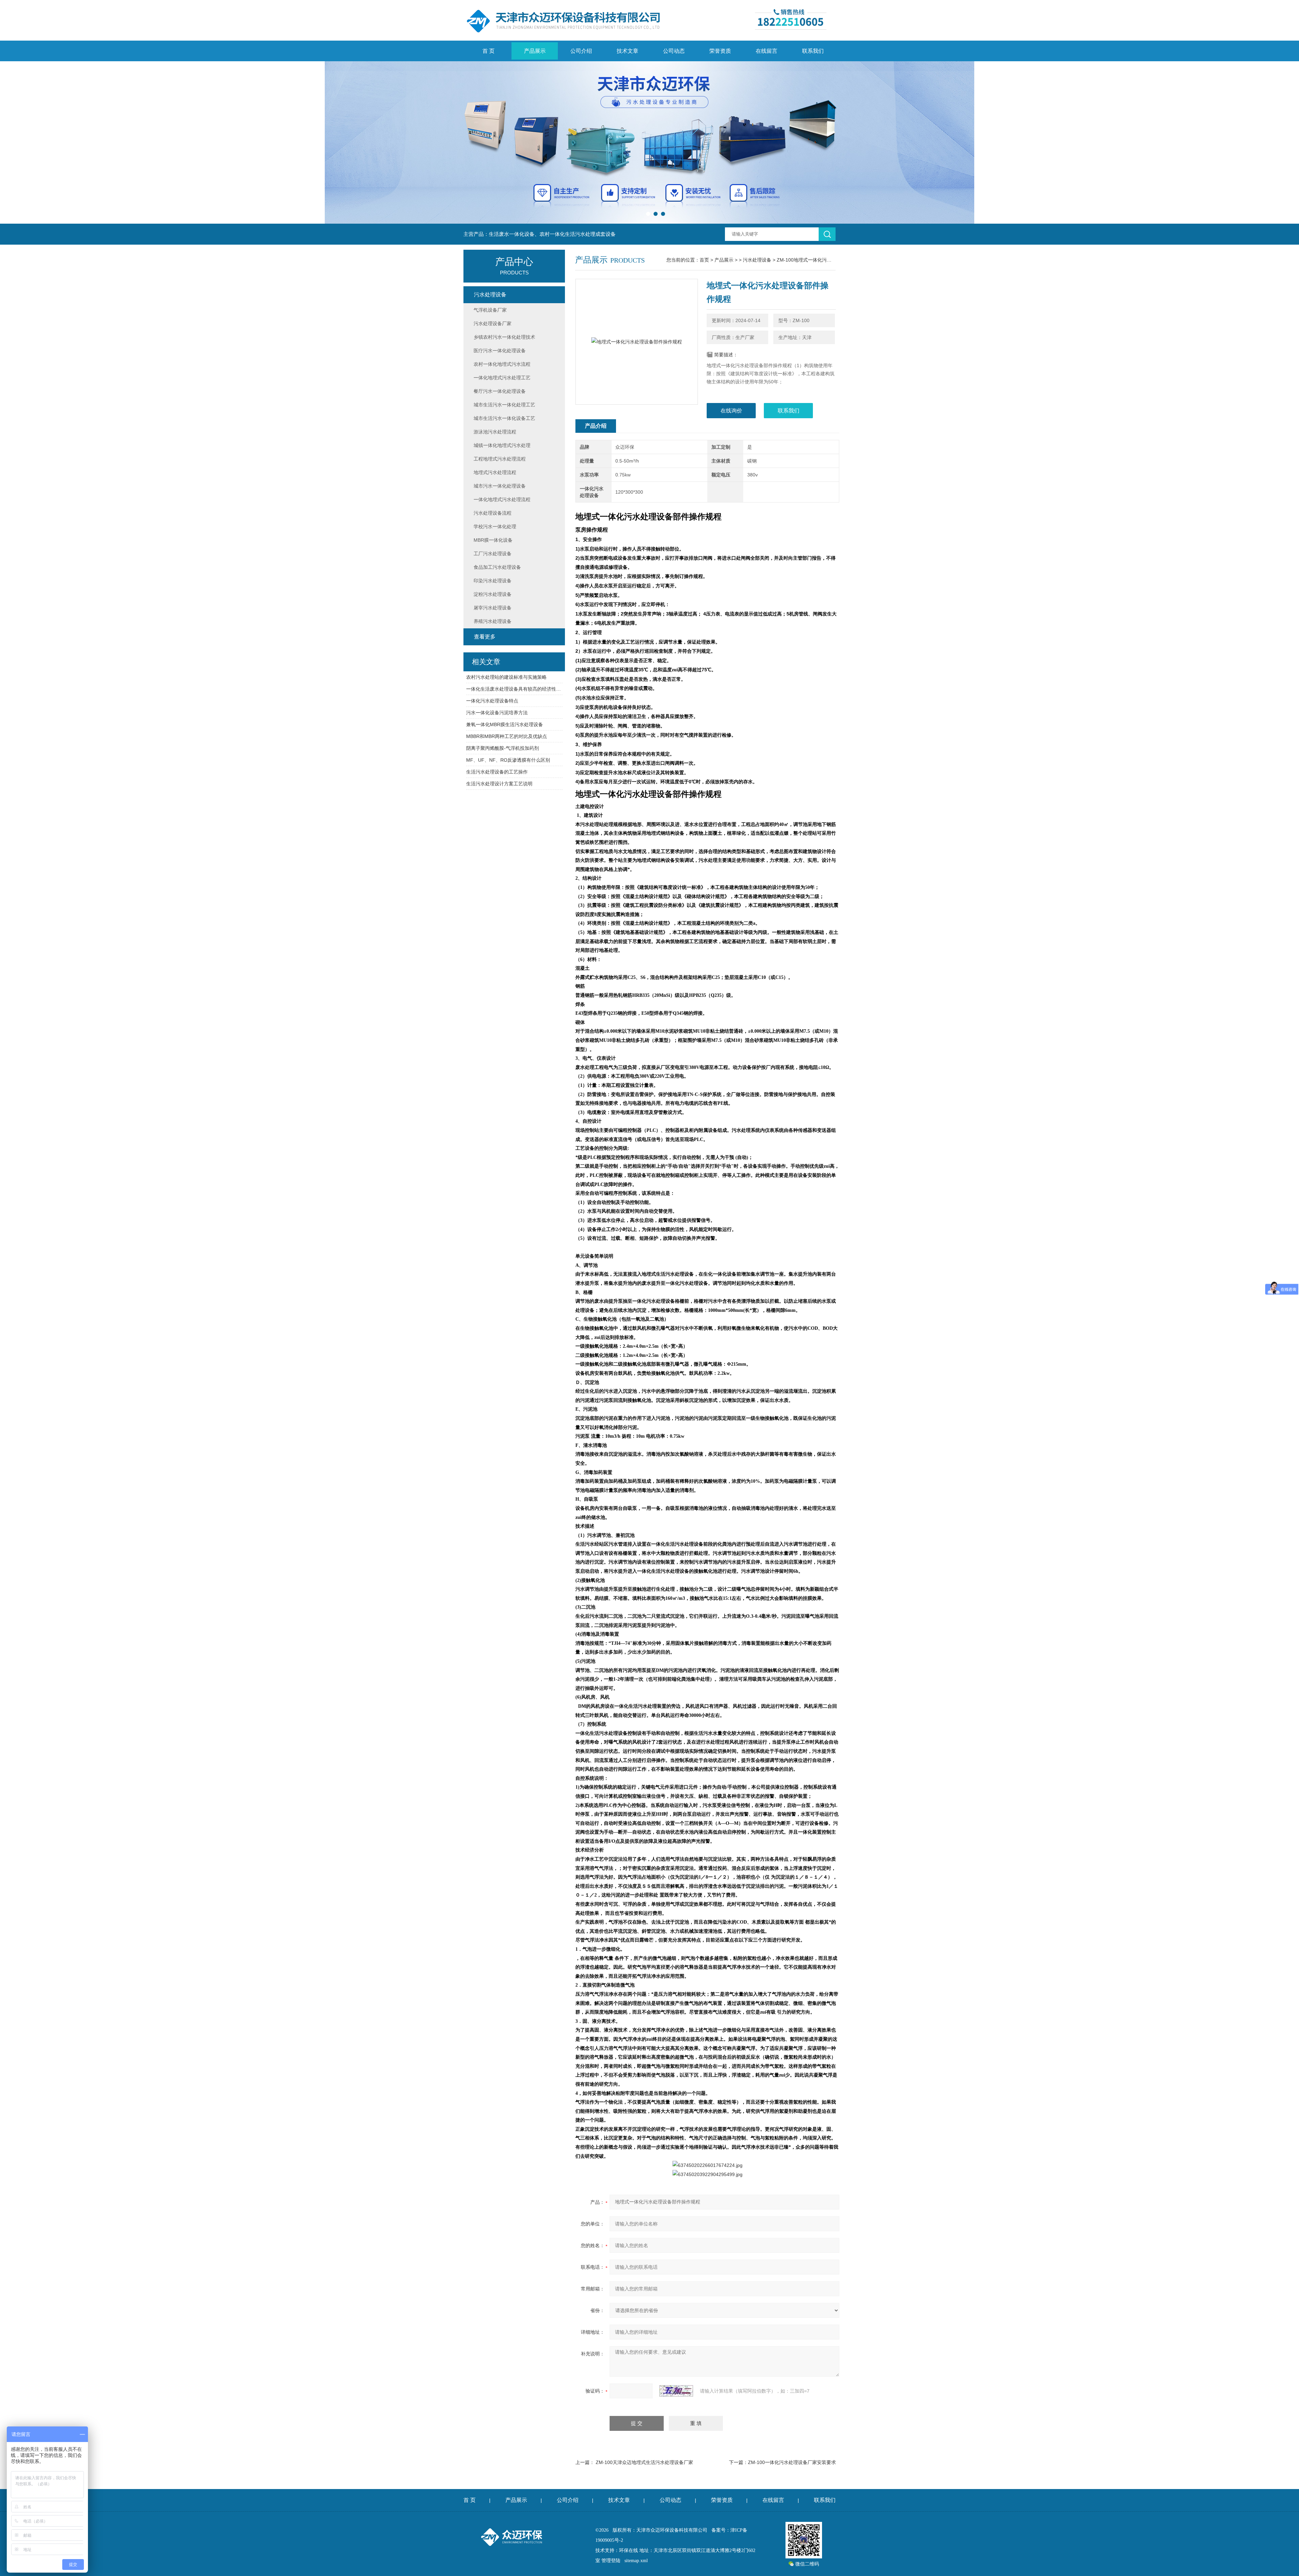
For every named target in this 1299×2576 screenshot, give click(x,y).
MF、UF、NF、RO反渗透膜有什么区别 (508, 760)
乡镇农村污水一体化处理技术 (504, 337)
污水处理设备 (757, 260)
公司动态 (674, 51)
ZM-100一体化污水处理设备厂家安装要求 (792, 2462)
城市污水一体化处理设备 (500, 486)
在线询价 (731, 411)
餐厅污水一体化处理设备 (500, 391)
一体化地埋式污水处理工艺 (502, 378)
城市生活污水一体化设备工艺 (504, 418)
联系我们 (813, 51)
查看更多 (485, 637)
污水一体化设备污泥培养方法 (497, 713)
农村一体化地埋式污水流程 (502, 364)
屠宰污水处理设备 (493, 608)
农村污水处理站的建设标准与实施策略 (506, 677)
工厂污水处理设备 (493, 554)
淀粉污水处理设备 (493, 594)
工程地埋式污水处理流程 (500, 459)
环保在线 (629, 2550)
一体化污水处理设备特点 (492, 701)
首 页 (488, 51)
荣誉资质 (720, 51)
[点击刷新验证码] (676, 2391)
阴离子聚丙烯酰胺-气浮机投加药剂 (503, 748)
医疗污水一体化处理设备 (500, 351)
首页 (704, 260)
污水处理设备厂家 (493, 323)
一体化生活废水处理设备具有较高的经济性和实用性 (514, 689)
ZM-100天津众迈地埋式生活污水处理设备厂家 (644, 2462)
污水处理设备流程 (493, 513)
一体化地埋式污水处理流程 (502, 499)
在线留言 (767, 51)
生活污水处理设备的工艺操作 (497, 772)
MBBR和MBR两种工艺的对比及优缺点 (507, 736)
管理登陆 (611, 2561)
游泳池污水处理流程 (495, 432)
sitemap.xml (636, 2561)
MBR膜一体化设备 (493, 540)
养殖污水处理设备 (493, 621)
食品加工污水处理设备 (497, 567)
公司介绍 (581, 51)
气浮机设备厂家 (490, 310)
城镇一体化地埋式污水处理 (502, 445)
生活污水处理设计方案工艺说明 (499, 784)
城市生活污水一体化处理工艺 (504, 405)
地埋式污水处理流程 (495, 472)
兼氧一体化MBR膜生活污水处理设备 (505, 724)
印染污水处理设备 (493, 581)
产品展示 (535, 51)
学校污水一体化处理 (495, 527)
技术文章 (628, 51)
